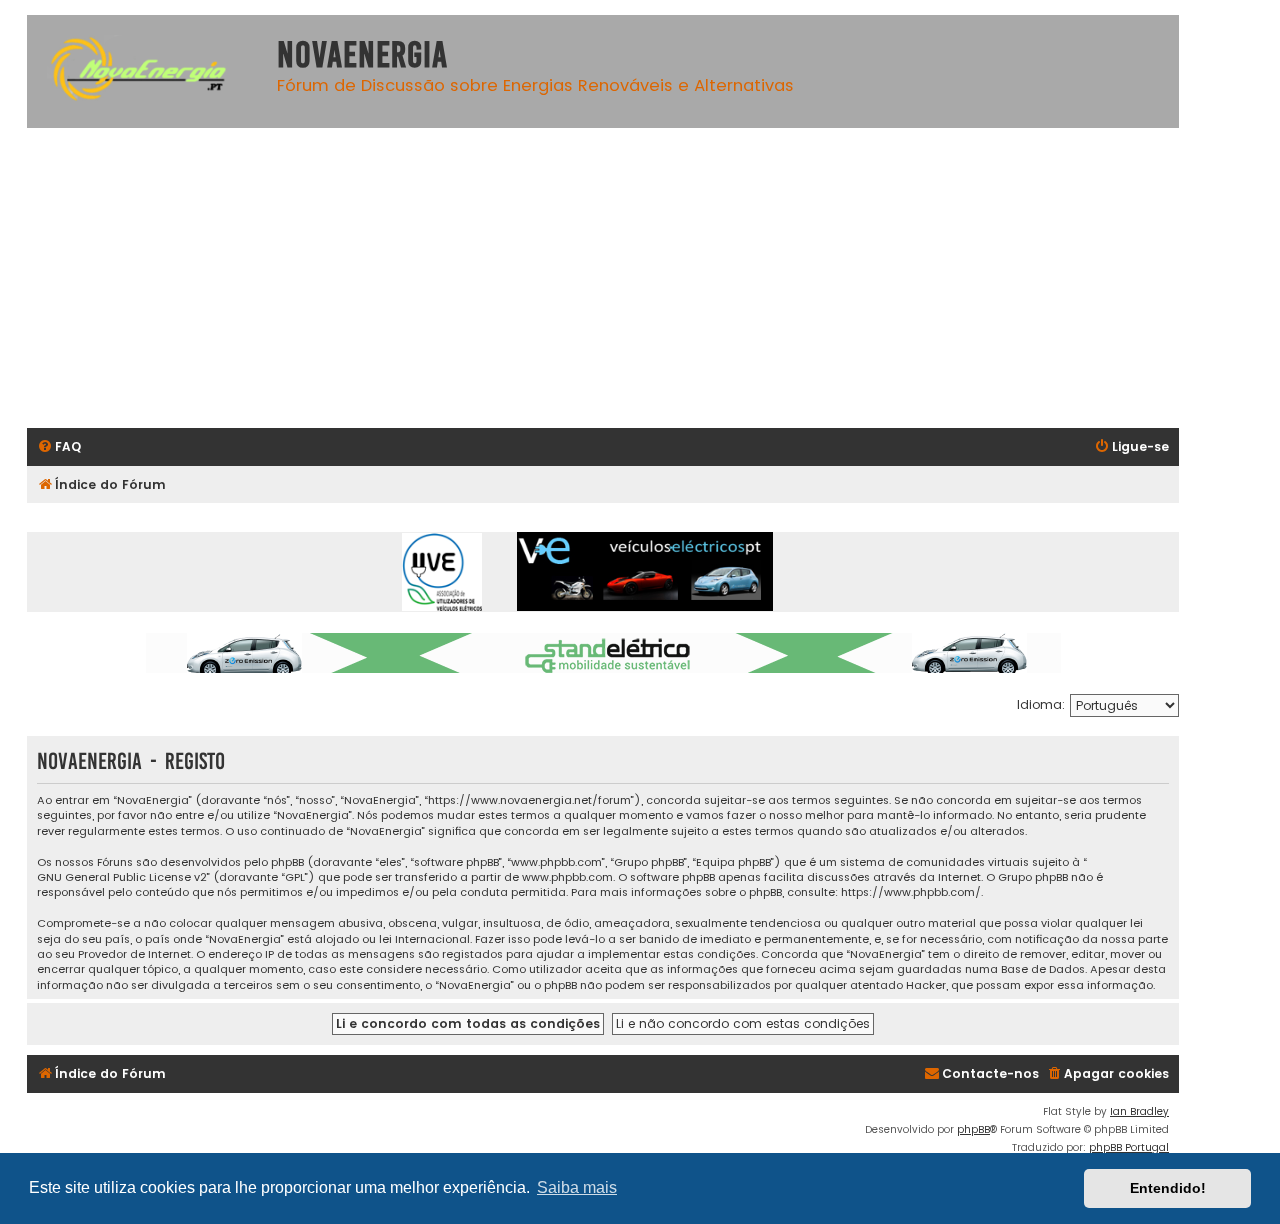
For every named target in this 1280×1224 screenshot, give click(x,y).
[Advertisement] (603, 278)
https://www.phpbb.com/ (911, 892)
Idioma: (1041, 704)
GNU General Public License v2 (122, 877)
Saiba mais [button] (577, 1187)
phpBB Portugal (1129, 1147)
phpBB (973, 1129)
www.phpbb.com (567, 877)
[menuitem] (59, 447)
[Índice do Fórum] (147, 71)
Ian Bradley (1139, 1111)
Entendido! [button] (1168, 1188)
